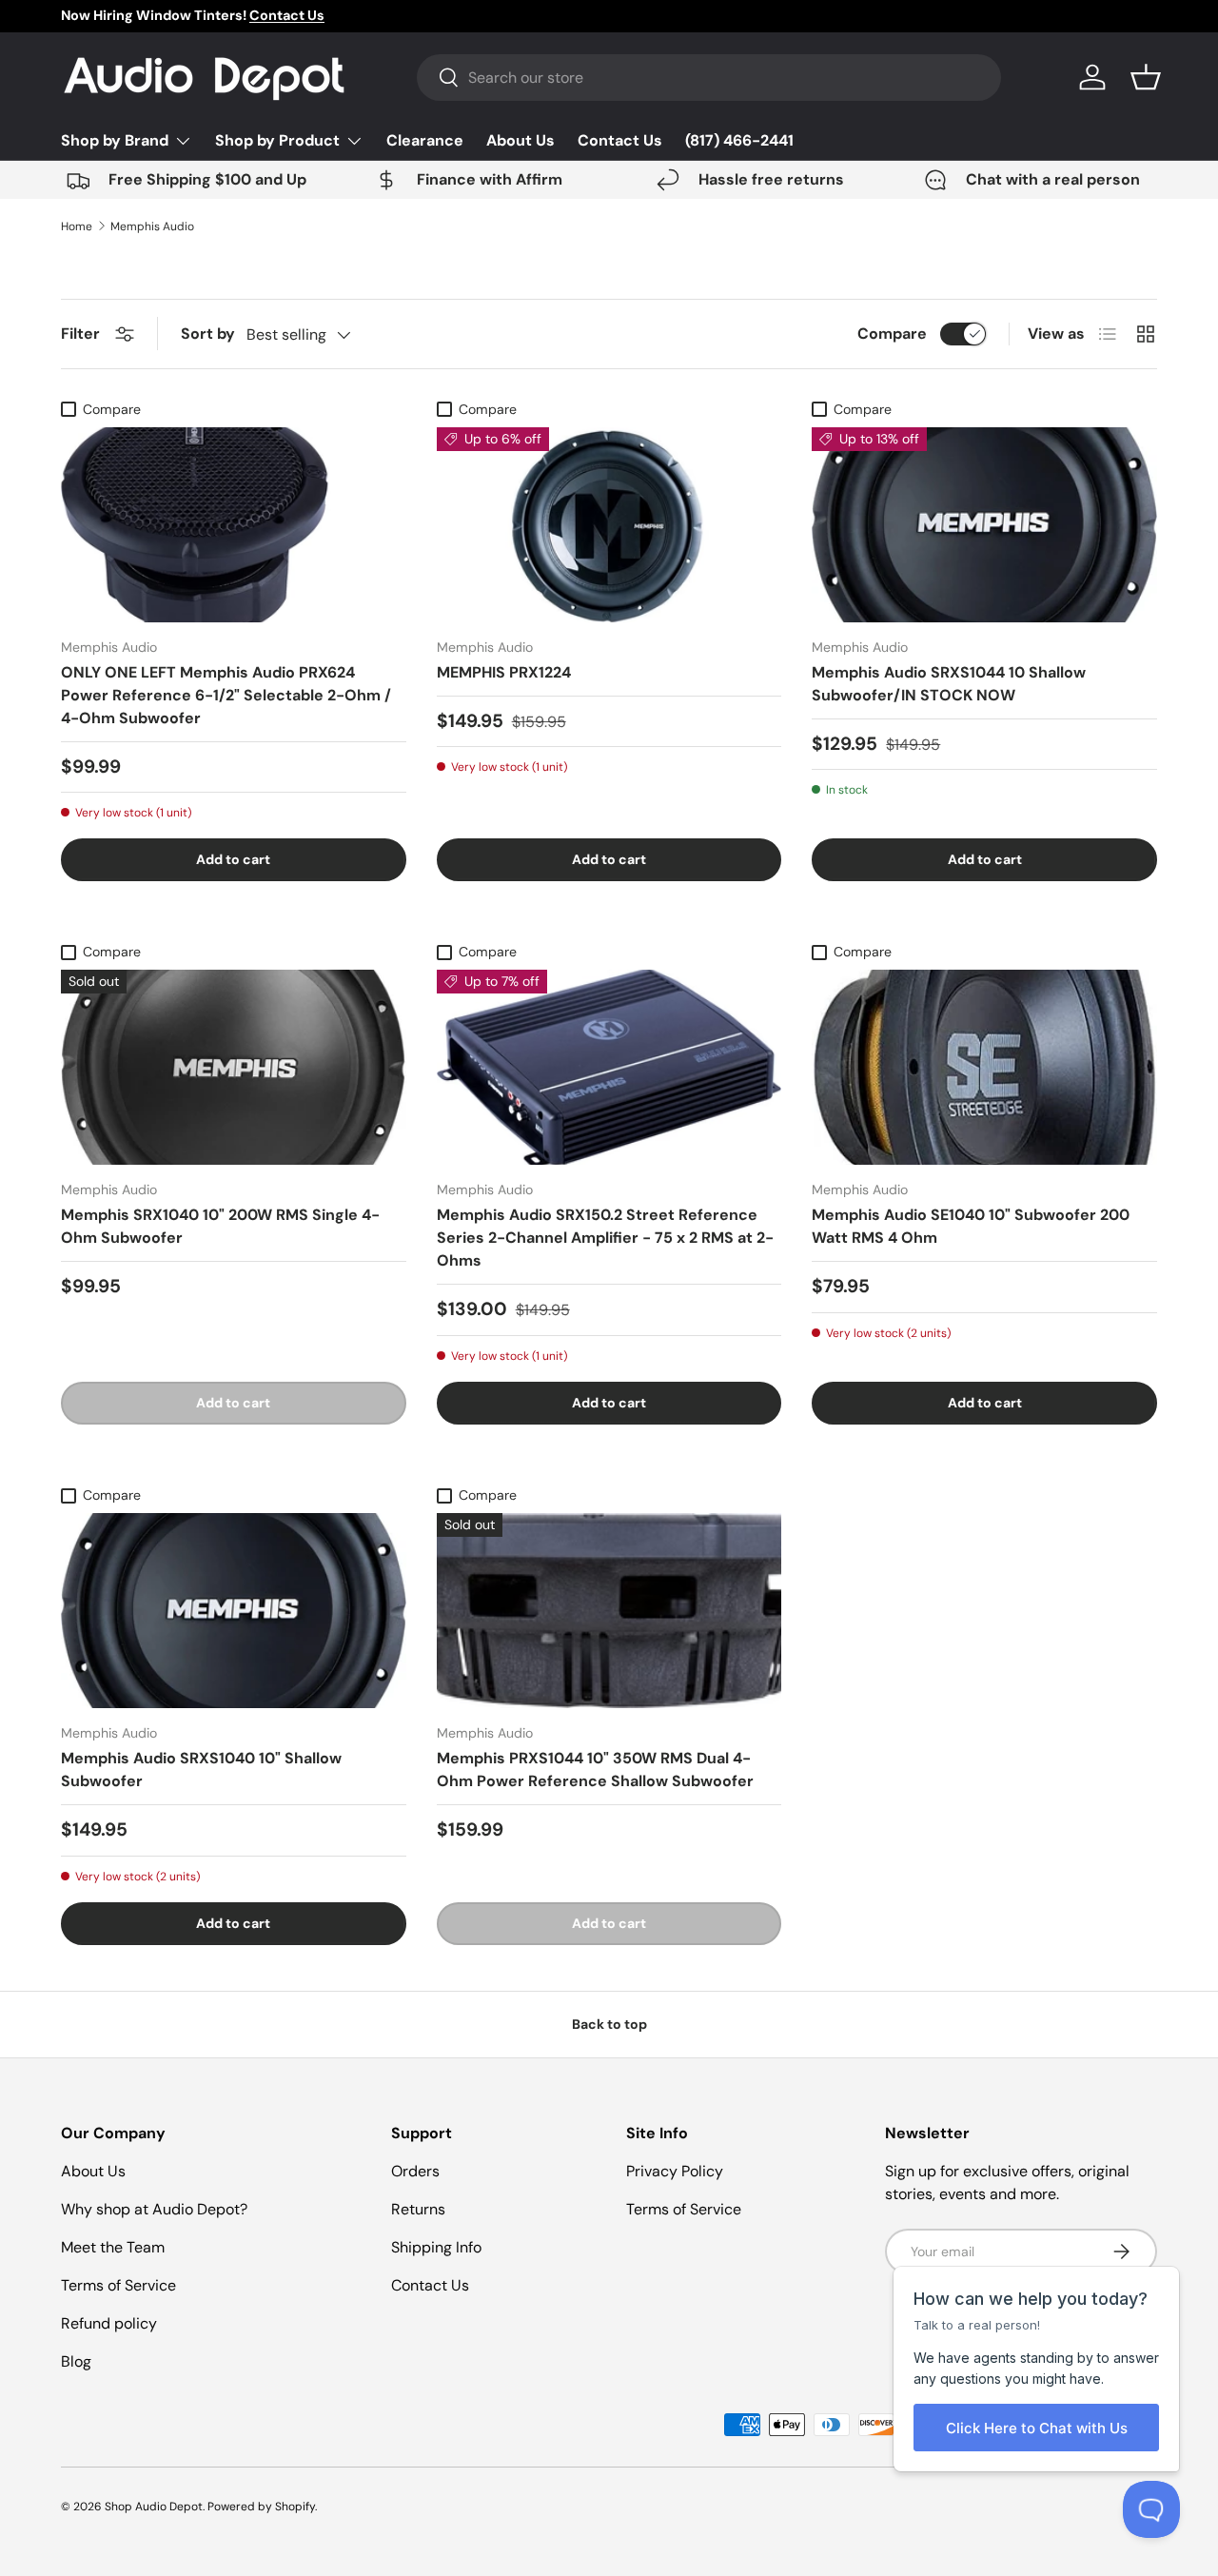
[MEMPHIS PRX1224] (609, 525)
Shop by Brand (115, 140)
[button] (1146, 77)
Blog (76, 2361)
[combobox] (709, 78)
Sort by (208, 334)
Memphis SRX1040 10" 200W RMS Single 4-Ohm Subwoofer (220, 1226)
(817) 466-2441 (739, 140)
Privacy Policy (675, 2171)
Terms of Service (118, 2285)
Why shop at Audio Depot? (154, 2209)
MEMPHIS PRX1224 (504, 672)
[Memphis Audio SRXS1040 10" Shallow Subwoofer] (234, 1611)
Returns (418, 2209)
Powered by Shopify (261, 2507)
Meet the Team (113, 2247)
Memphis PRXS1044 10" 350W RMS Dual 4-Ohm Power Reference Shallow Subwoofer (595, 1770)
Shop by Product (277, 140)
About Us (521, 140)
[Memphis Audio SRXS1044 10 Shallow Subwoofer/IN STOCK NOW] (984, 525)
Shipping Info (436, 2247)
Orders (415, 2171)
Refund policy (109, 2323)
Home (77, 226)
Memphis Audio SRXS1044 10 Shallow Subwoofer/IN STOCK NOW (949, 684)
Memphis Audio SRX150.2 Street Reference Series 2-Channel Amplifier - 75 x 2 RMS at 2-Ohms (605, 1238)
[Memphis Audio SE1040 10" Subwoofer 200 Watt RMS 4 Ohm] (984, 1067)
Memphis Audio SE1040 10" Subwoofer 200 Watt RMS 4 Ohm (971, 1226)
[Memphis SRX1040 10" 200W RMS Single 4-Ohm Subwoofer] (234, 1067)
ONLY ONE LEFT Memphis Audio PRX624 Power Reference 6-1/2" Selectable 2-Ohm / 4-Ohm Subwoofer (226, 695)
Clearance (425, 140)
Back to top (609, 2024)
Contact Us (620, 140)
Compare (892, 334)
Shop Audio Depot (154, 2507)
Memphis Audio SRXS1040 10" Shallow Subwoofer (201, 1770)
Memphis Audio (152, 226)
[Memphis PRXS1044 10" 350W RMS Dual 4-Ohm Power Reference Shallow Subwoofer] (609, 1611)
